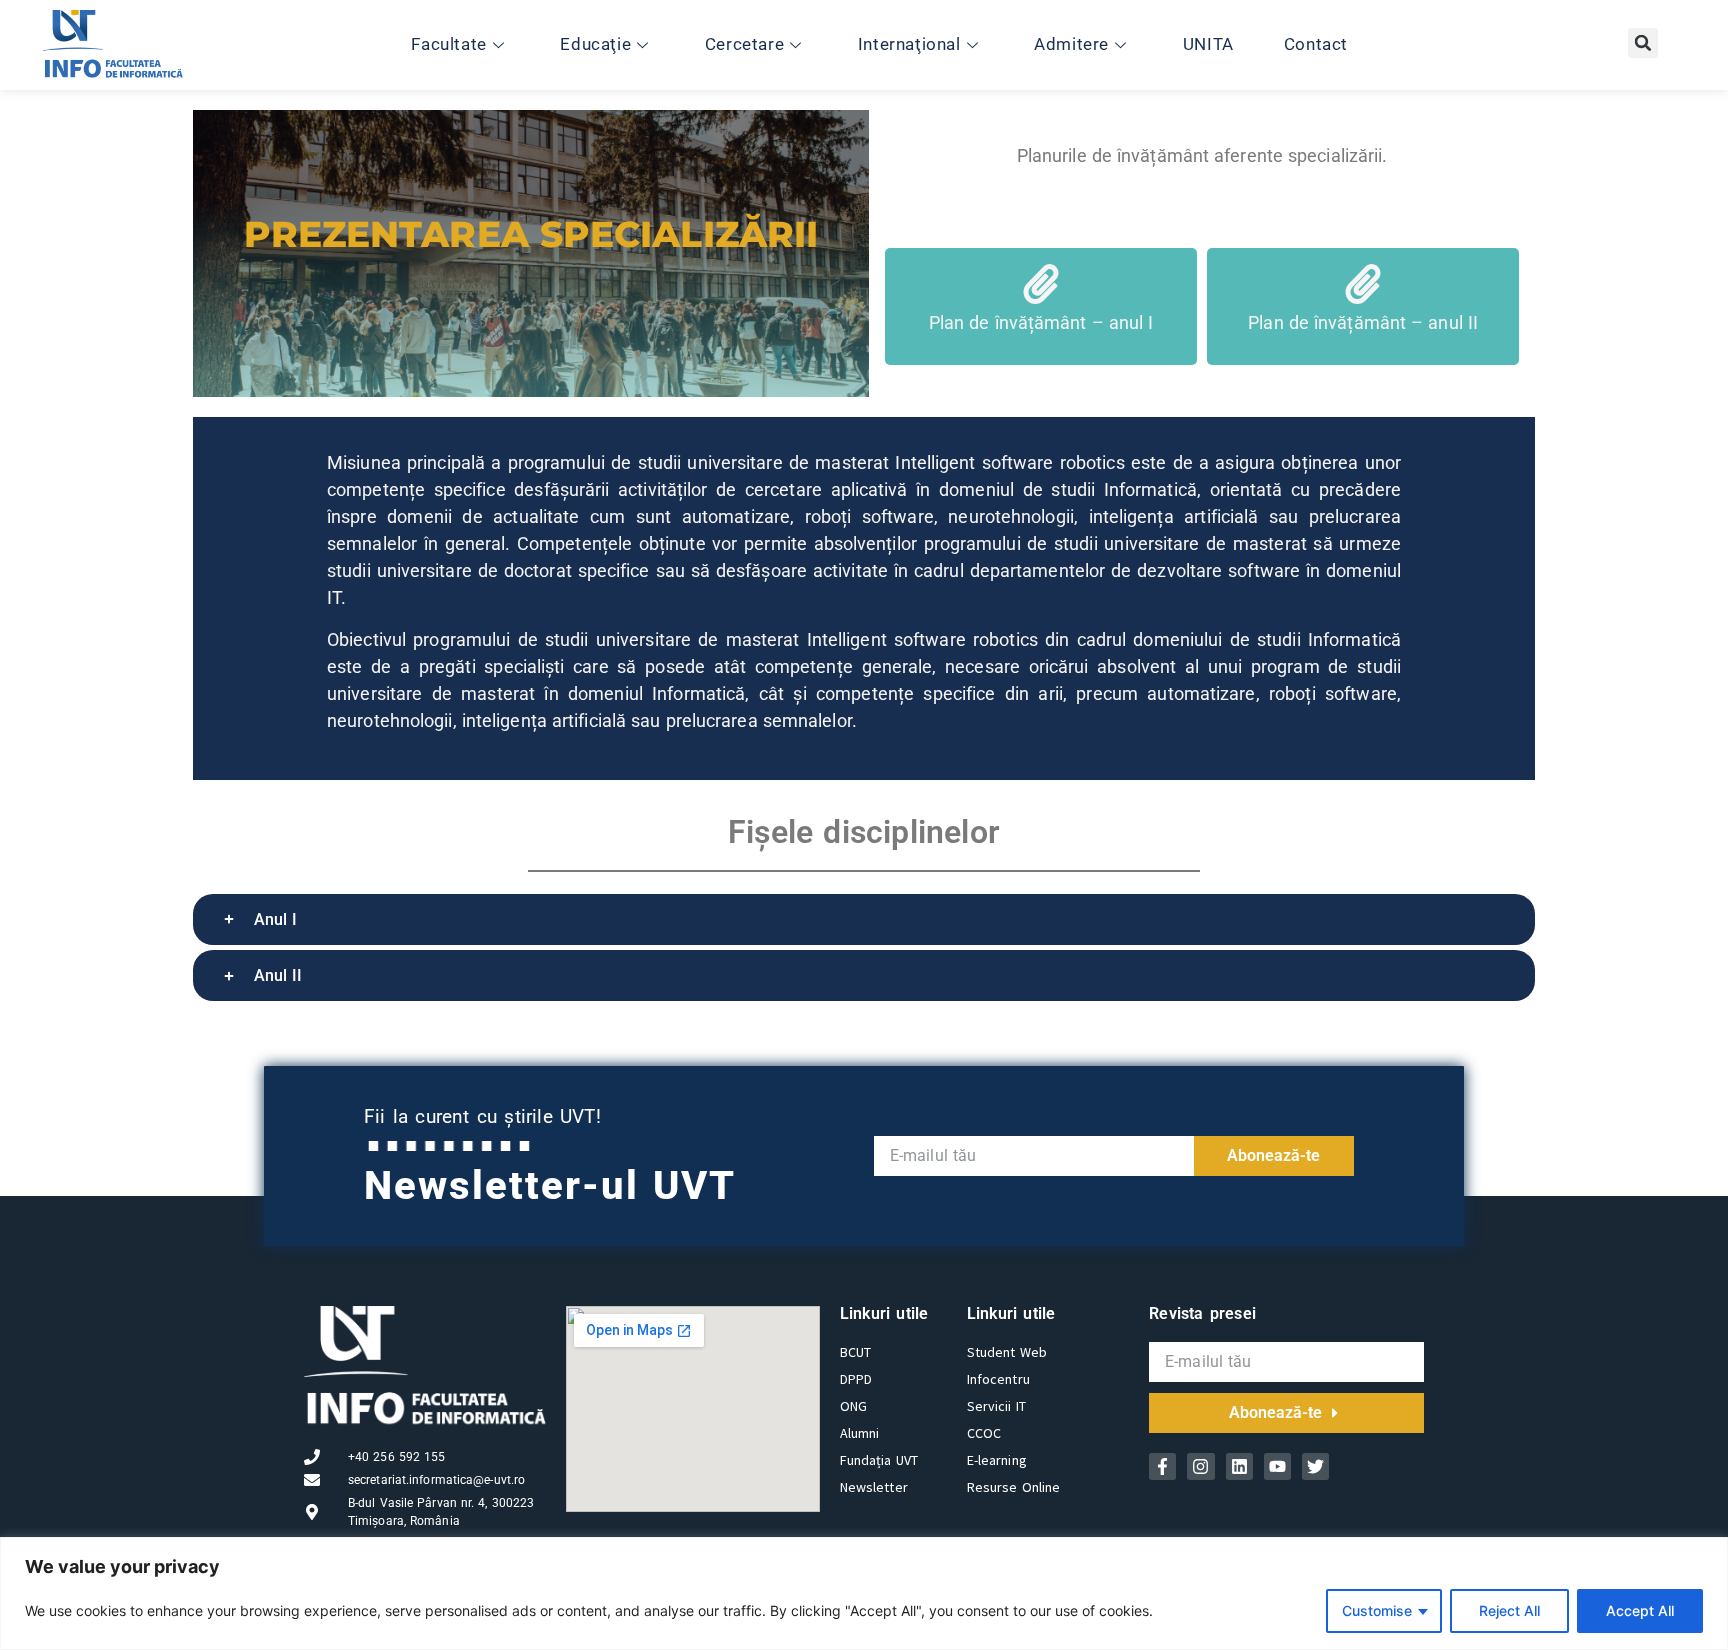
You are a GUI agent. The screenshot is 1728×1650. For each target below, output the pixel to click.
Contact (1316, 44)
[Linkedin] (1239, 1466)
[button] (1643, 43)
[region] (864, 1593)
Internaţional (909, 44)
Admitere (1071, 44)
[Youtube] (1277, 1466)
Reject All (1509, 1610)
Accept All (1640, 1610)
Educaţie (595, 44)
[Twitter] (1315, 1466)
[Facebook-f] (1162, 1466)
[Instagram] (1200, 1466)
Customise (1377, 1610)
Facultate (448, 44)
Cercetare (744, 44)
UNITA (1208, 44)
